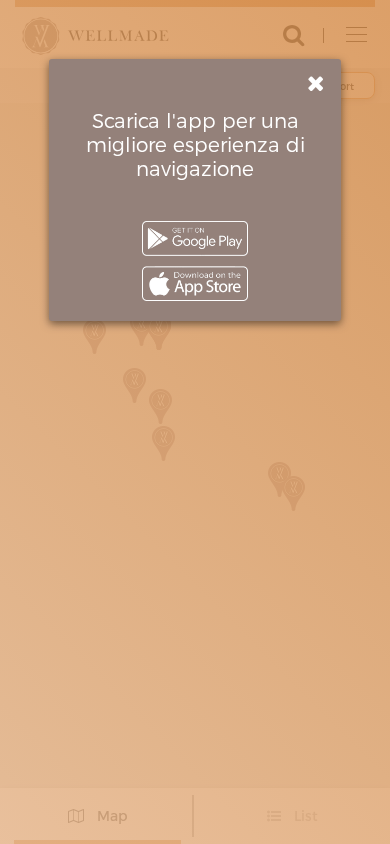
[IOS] (195, 283)
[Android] (195, 238)
